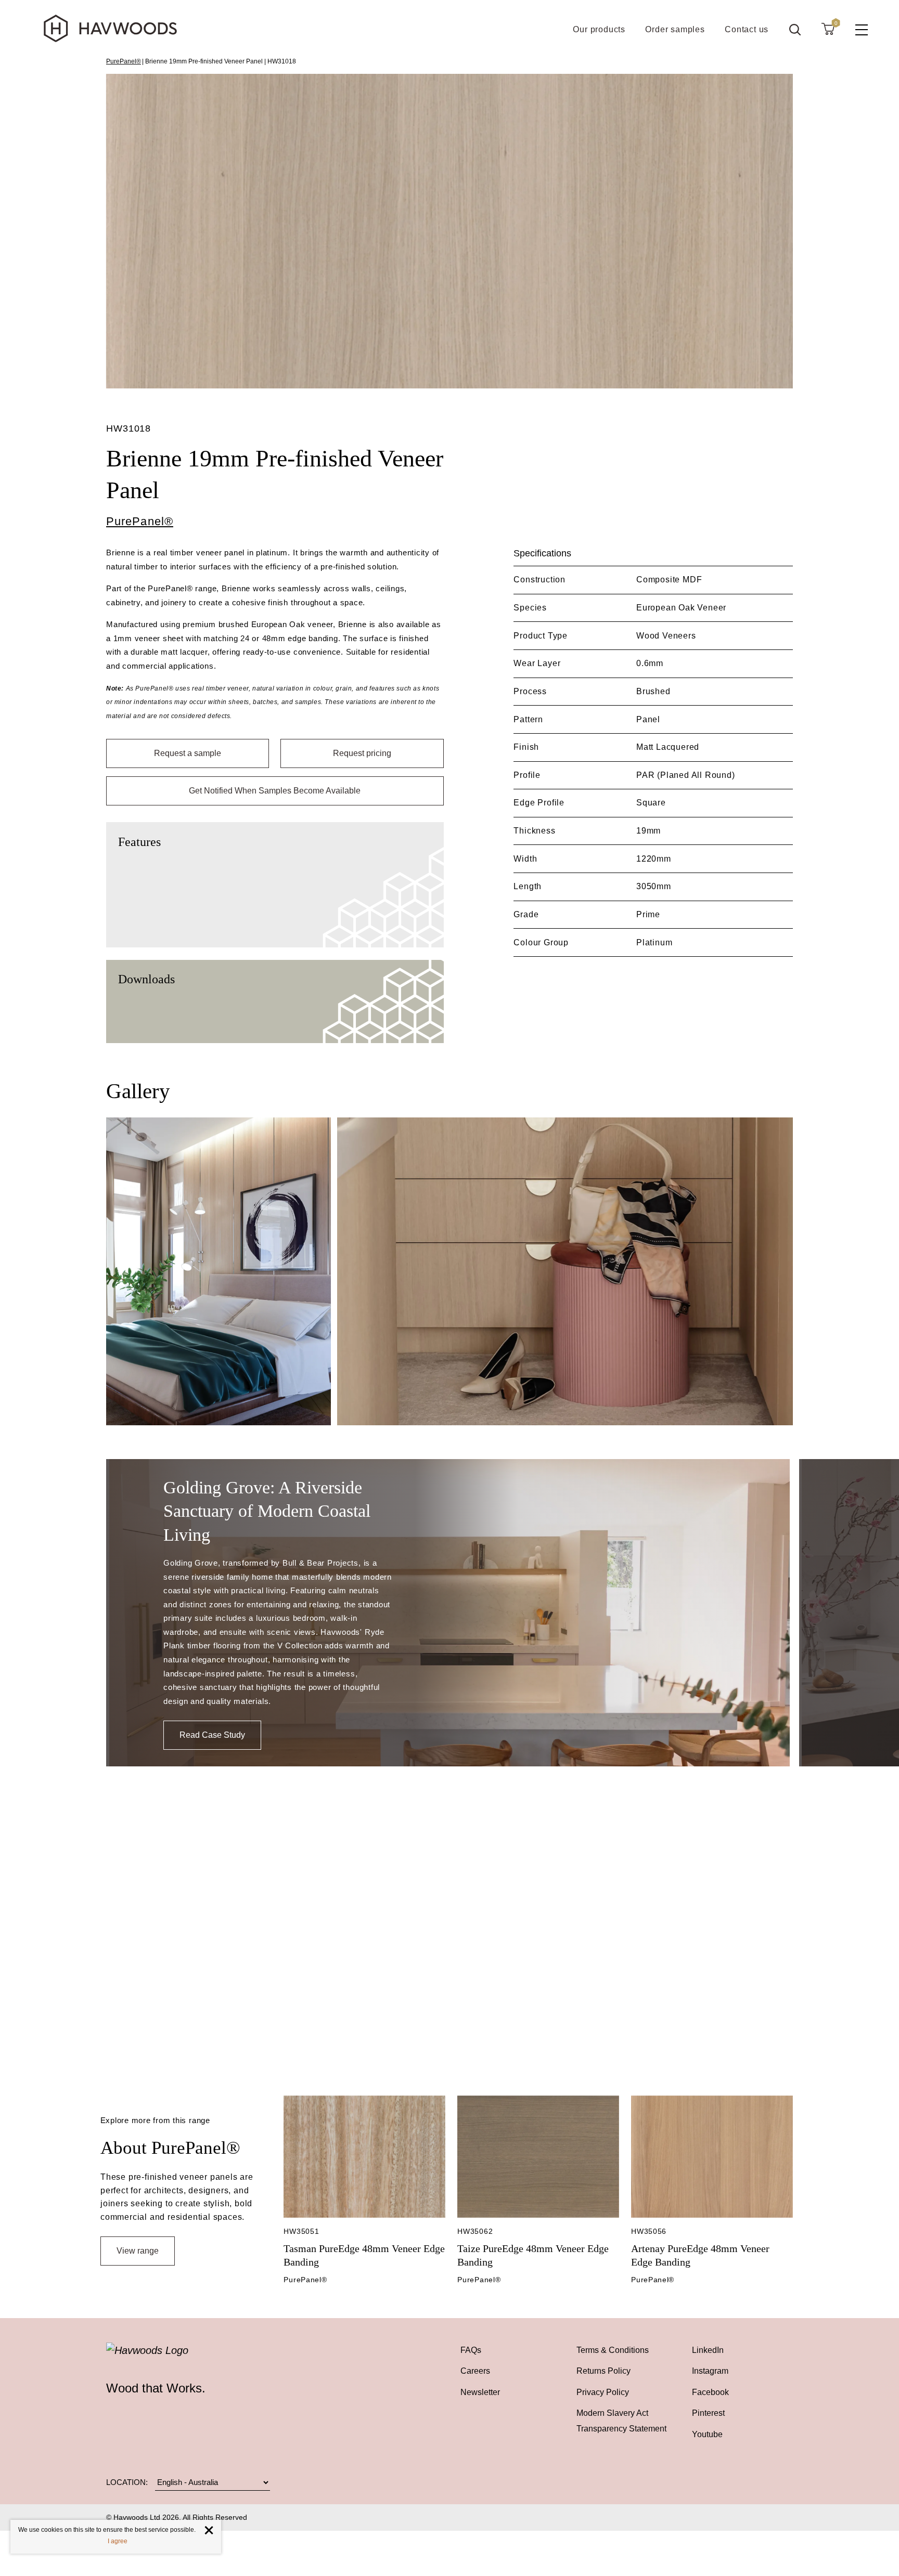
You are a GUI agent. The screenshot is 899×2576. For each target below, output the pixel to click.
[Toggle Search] (795, 30)
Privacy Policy (603, 2392)
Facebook (710, 2392)
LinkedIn (708, 2350)
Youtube (707, 2434)
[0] (828, 29)
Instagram (710, 2371)
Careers (475, 2371)
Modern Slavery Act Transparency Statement (621, 2421)
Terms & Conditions (613, 2350)
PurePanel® (124, 61)
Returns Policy (603, 2371)
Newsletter (480, 2392)
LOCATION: (127, 2482)
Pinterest (708, 2413)
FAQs (471, 2350)
